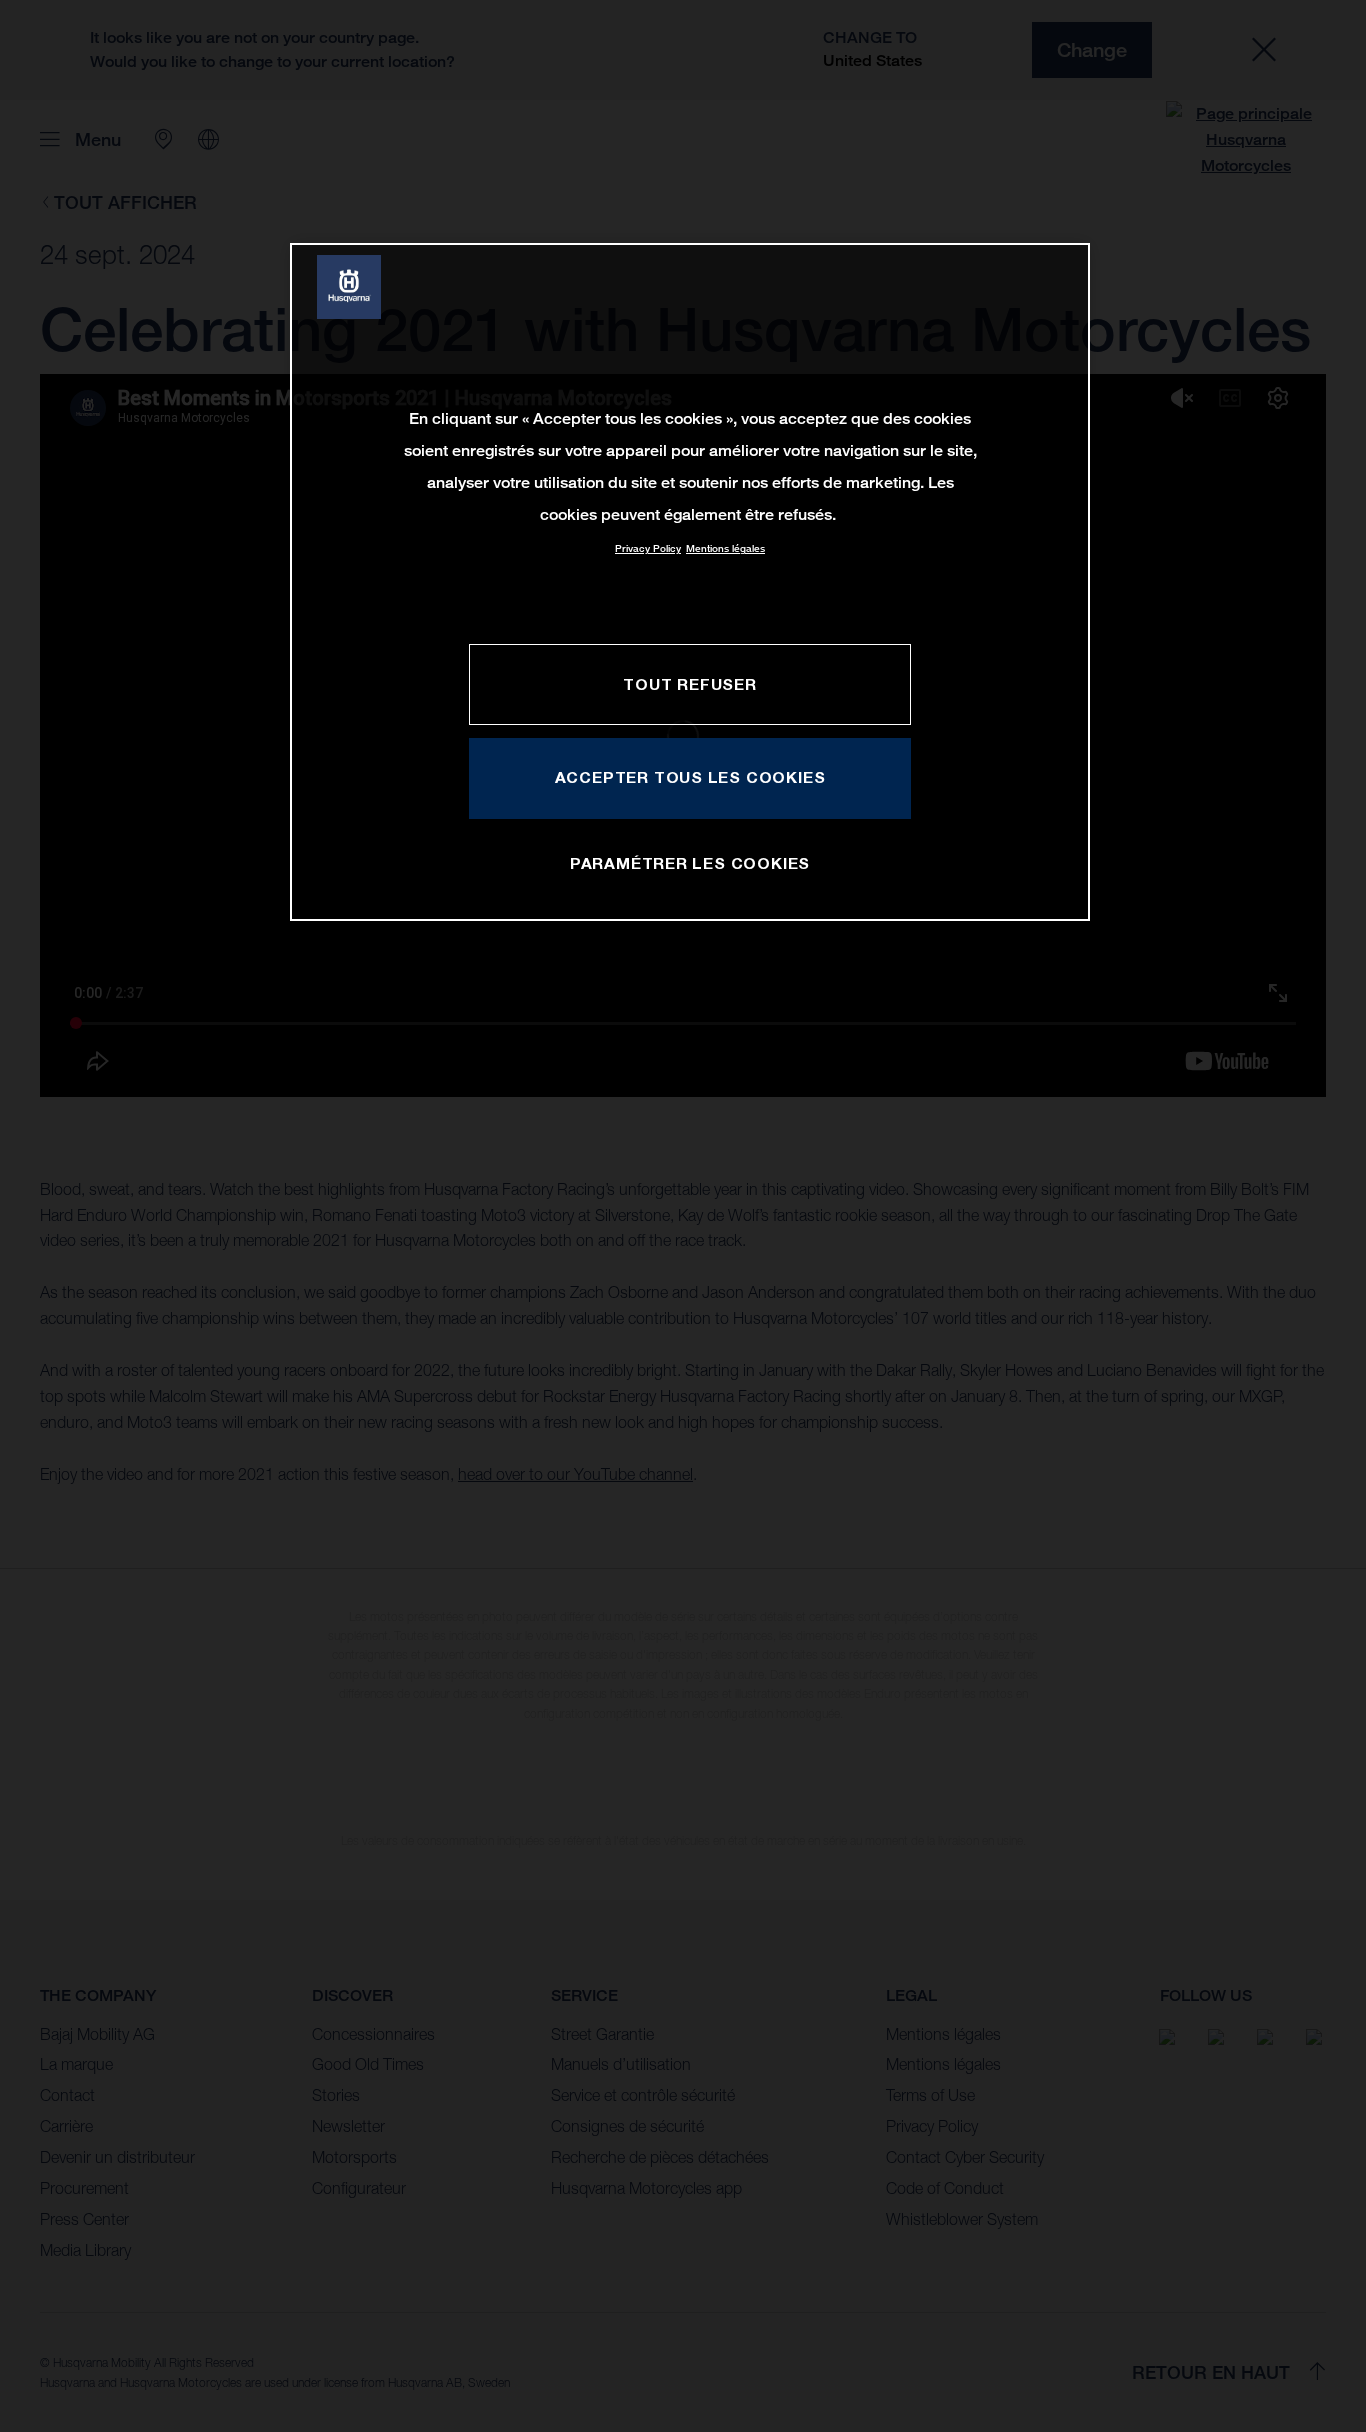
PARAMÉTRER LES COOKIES (690, 863)
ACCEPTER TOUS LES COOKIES (690, 777)
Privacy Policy (648, 548)
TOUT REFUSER (689, 684)
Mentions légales (725, 548)
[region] (690, 581)
